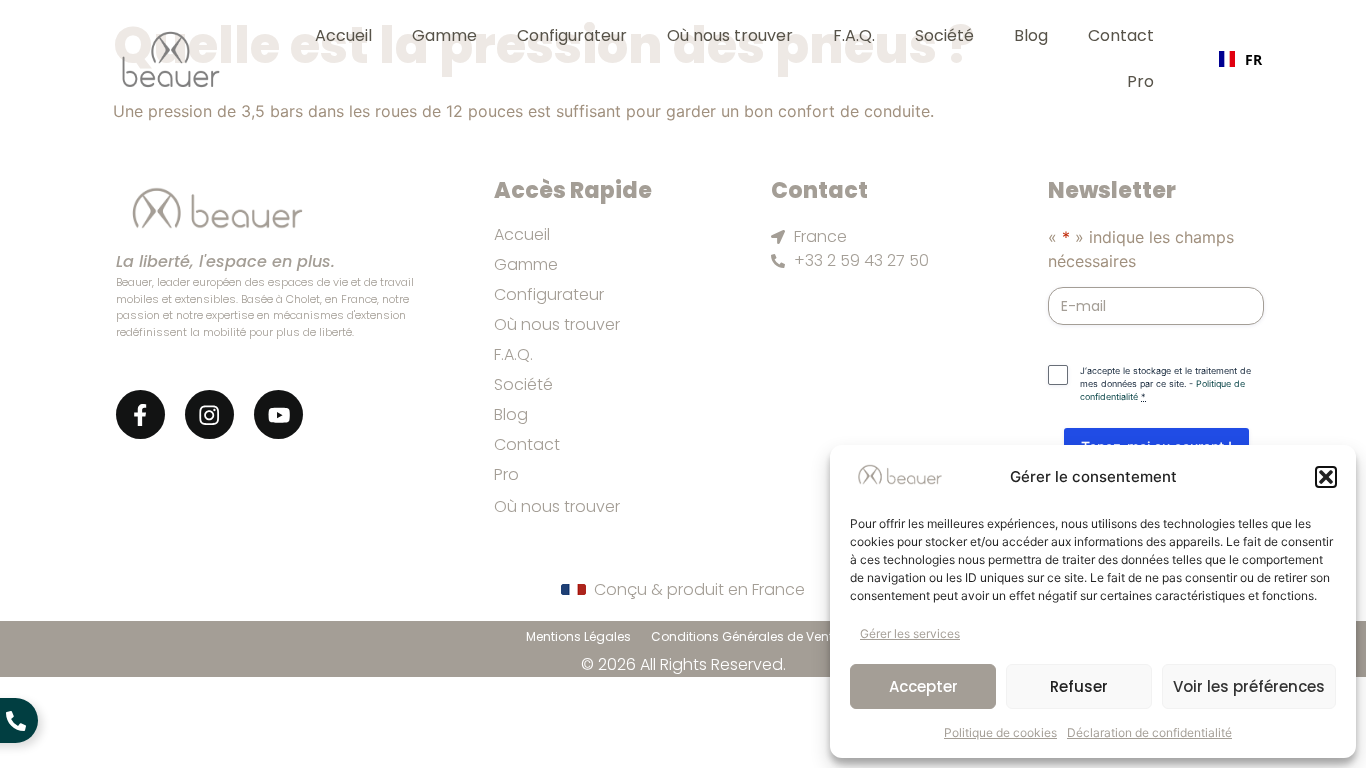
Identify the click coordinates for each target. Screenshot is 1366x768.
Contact (1121, 35)
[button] (1326, 477)
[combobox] (1239, 59)
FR (1252, 59)
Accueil (343, 35)
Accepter (923, 686)
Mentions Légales (578, 636)
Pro (1140, 81)
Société (944, 35)
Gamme (444, 35)
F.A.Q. (854, 35)
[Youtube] (278, 414)
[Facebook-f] (140, 414)
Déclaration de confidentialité (1149, 732)
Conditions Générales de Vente (745, 636)
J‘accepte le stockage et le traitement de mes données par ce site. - (1165, 383)
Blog (1031, 35)
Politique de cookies (1000, 732)
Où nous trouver (730, 35)
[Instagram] (209, 414)
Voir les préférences (1249, 686)
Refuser (1079, 686)
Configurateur (572, 35)
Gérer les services (910, 633)
